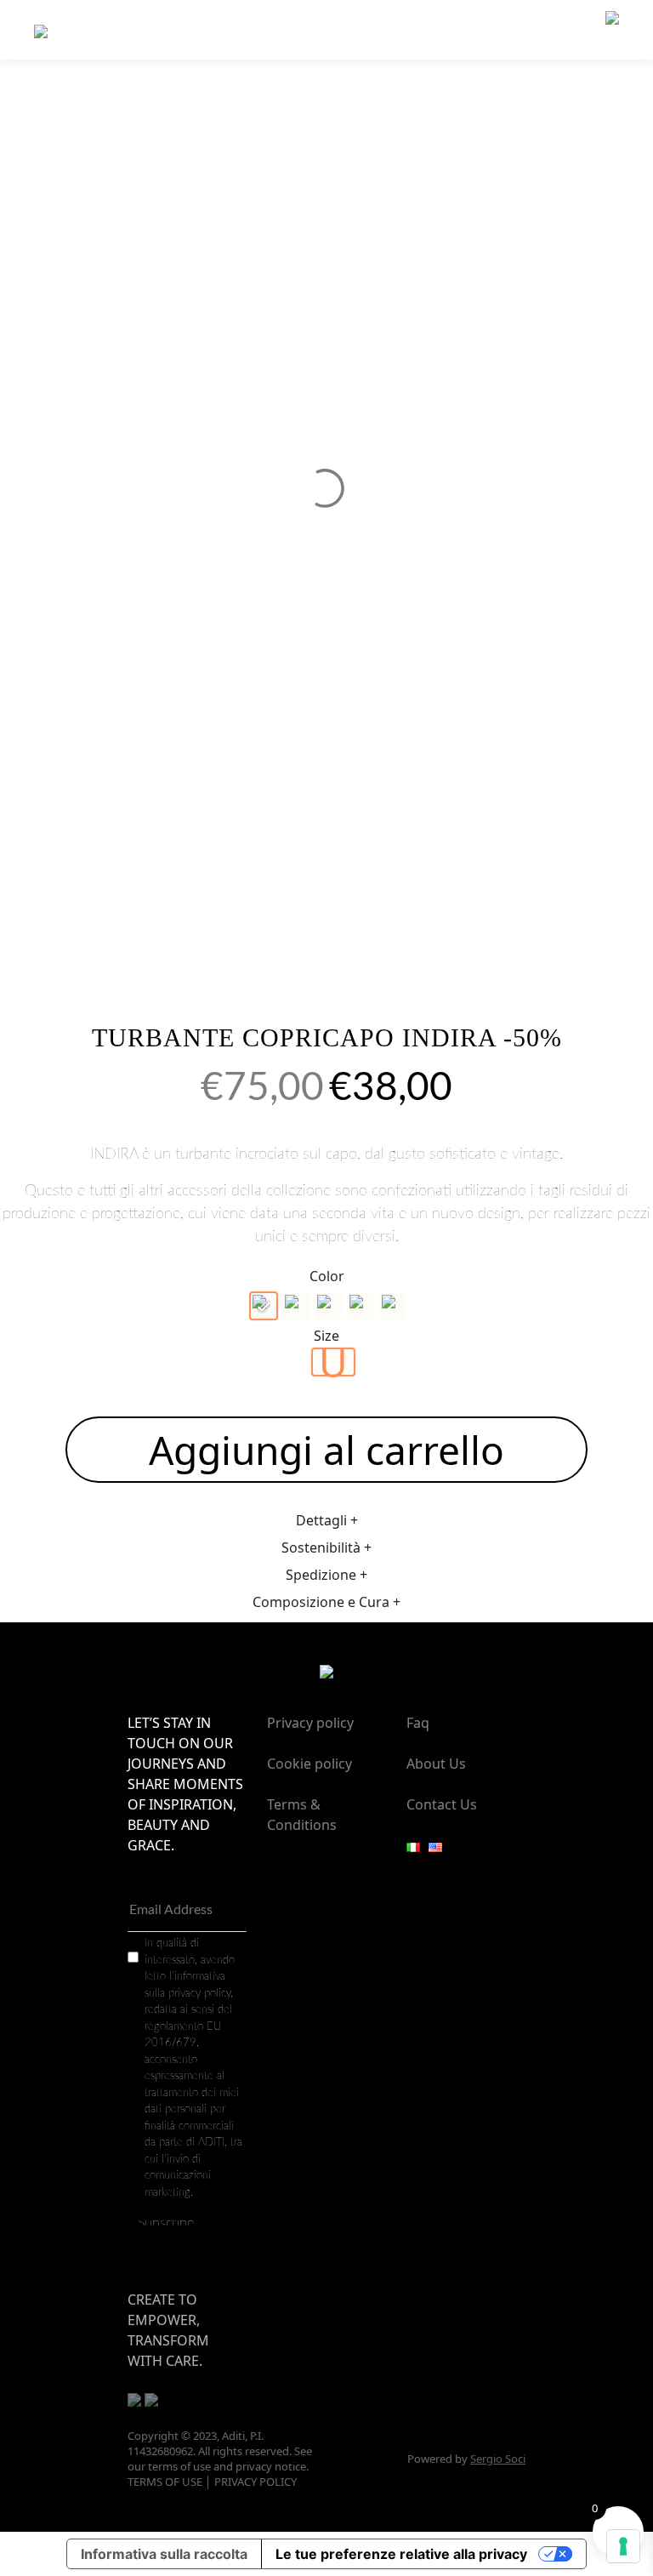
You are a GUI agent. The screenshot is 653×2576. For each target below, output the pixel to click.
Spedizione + (326, 1575)
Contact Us (442, 1804)
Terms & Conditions (302, 1815)
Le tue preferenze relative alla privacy (401, 2554)
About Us (436, 1764)
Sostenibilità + (326, 1547)
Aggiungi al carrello (326, 1450)
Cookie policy (309, 1764)
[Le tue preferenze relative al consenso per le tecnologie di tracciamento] (623, 2546)
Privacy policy (310, 1723)
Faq (418, 1723)
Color (327, 1276)
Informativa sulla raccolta (164, 2554)
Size (326, 1336)
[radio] (264, 1306)
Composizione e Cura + (326, 1602)
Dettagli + (327, 1520)
